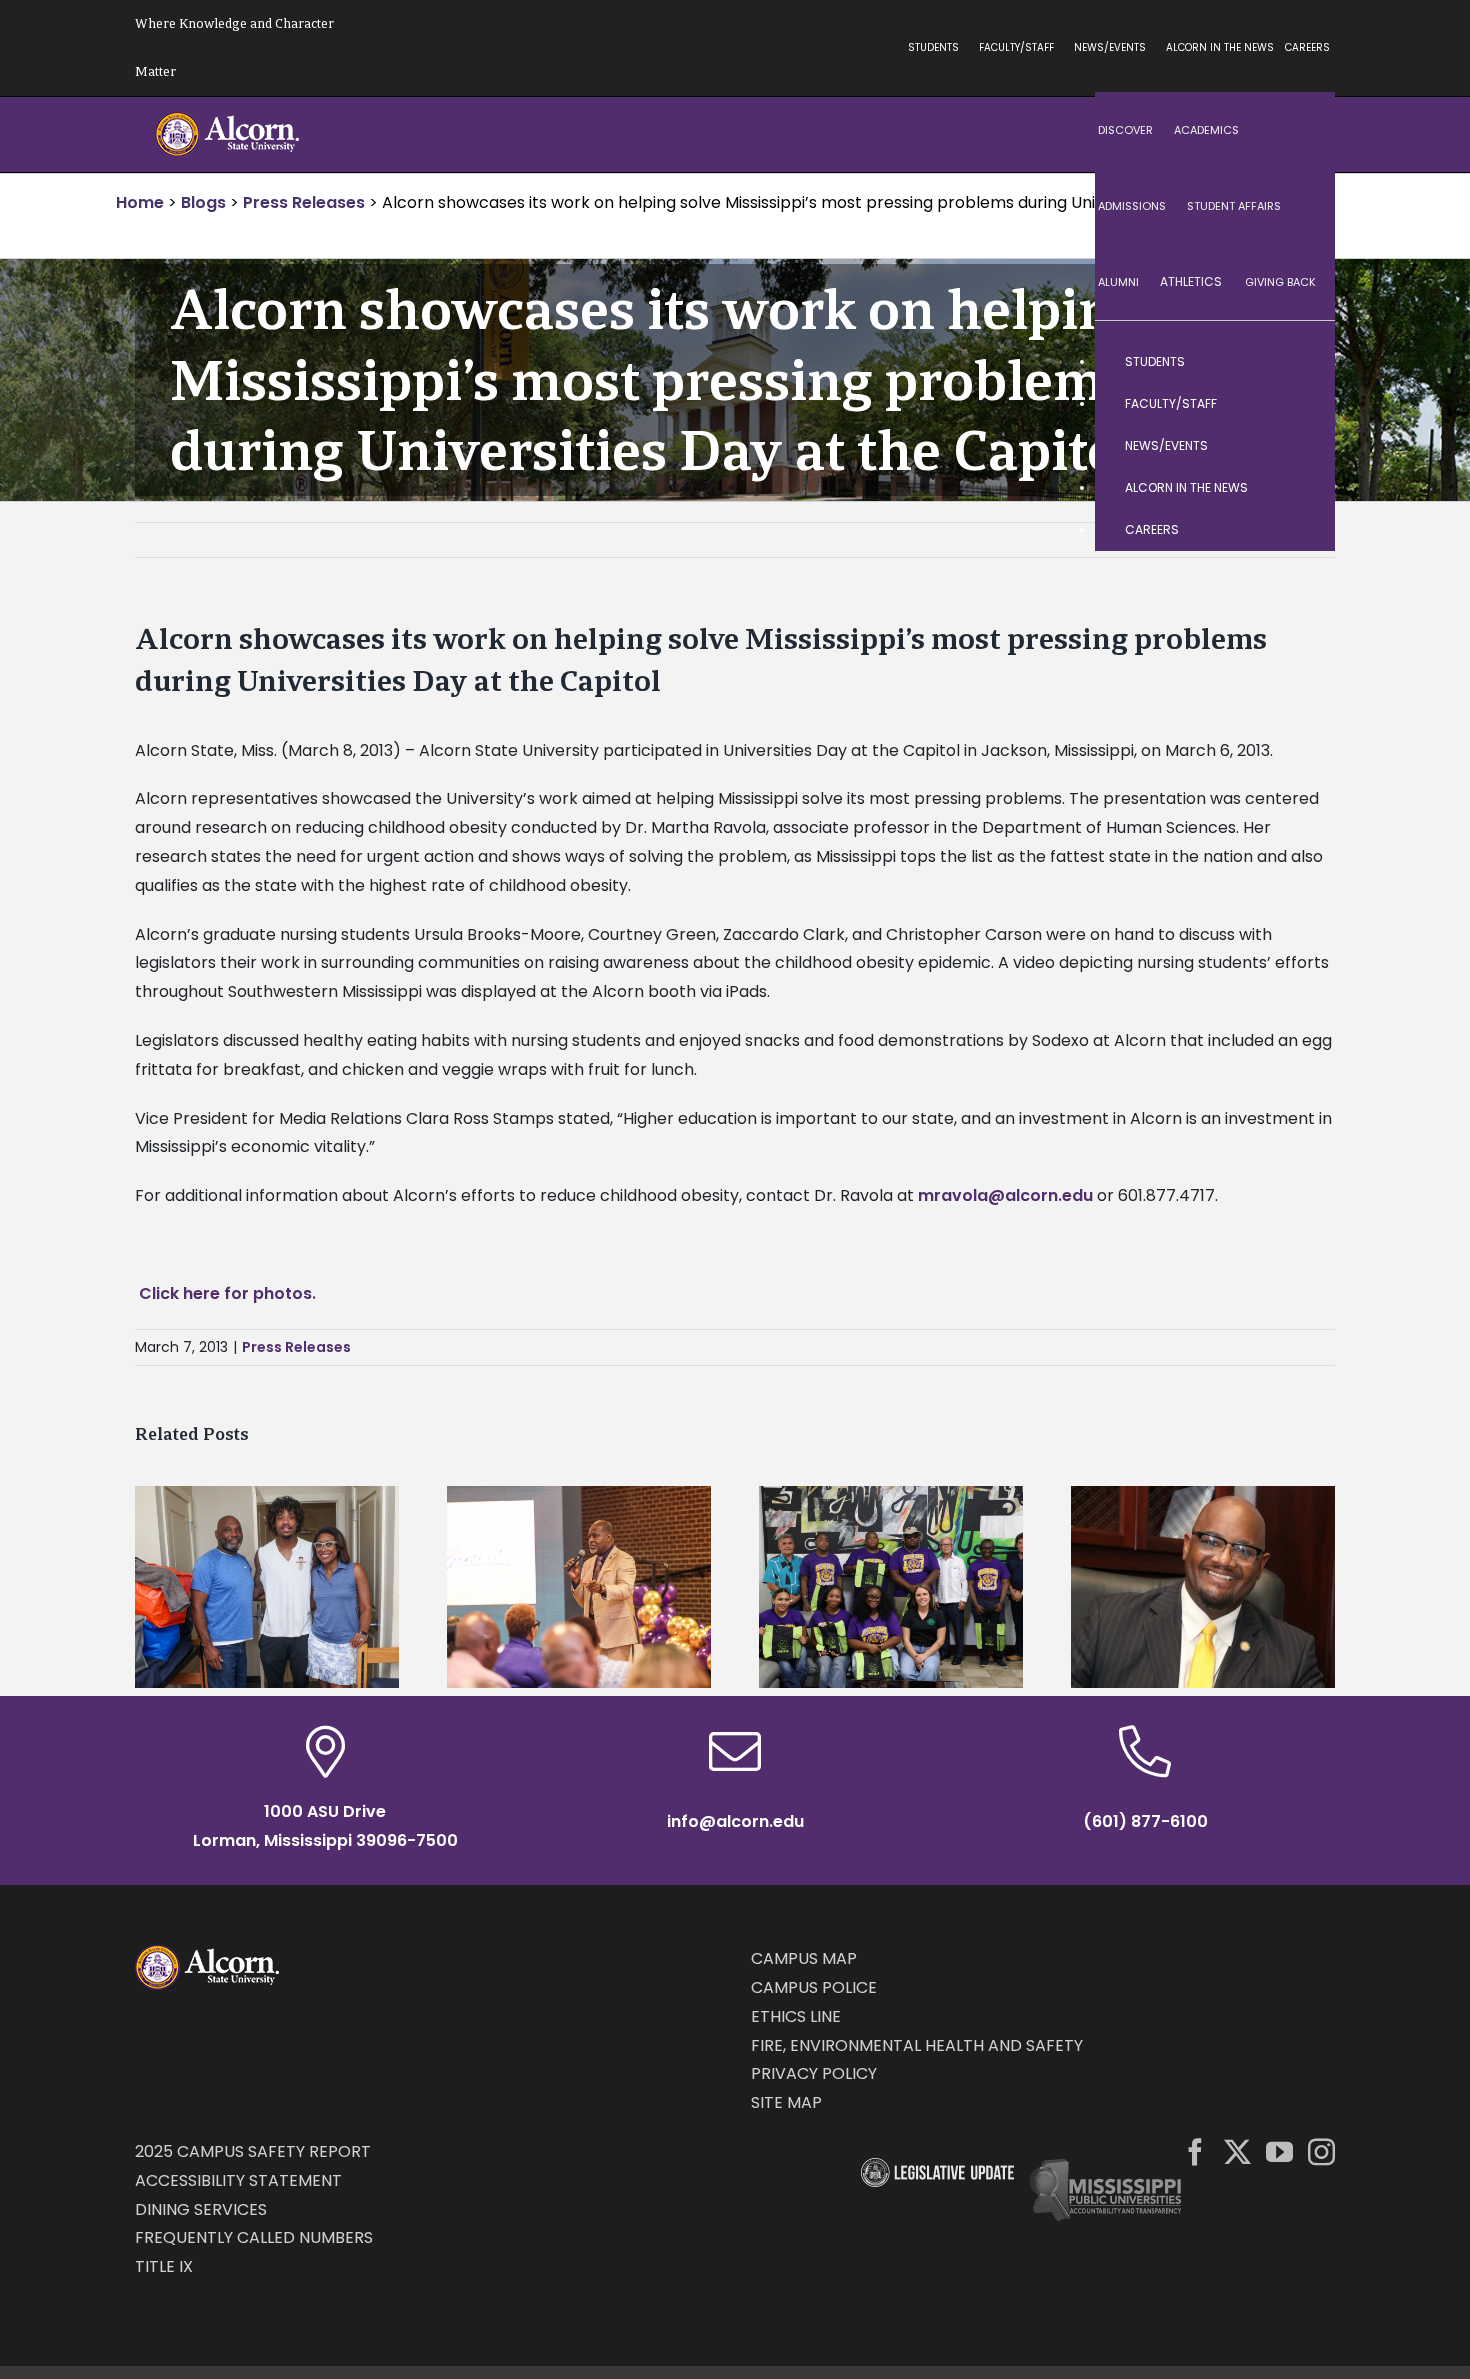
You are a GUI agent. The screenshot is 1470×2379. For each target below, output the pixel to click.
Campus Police (814, 1987)
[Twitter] (1237, 2151)
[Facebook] (1195, 2151)
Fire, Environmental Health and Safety (917, 2045)
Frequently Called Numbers (254, 2237)
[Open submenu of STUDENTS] (1300, 362)
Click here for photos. (227, 1293)
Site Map (786, 2102)
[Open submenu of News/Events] (1300, 446)
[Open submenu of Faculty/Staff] (1300, 404)
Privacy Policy (814, 2073)
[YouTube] (1279, 2151)
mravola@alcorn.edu (1005, 1195)
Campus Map (804, 1958)
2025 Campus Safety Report (253, 2151)
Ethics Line (796, 2016)
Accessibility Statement (238, 2180)
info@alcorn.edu (735, 1821)
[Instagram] (1321, 2151)
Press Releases (296, 1347)
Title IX (164, 2266)
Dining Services (201, 2209)
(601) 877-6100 (1145, 1821)
